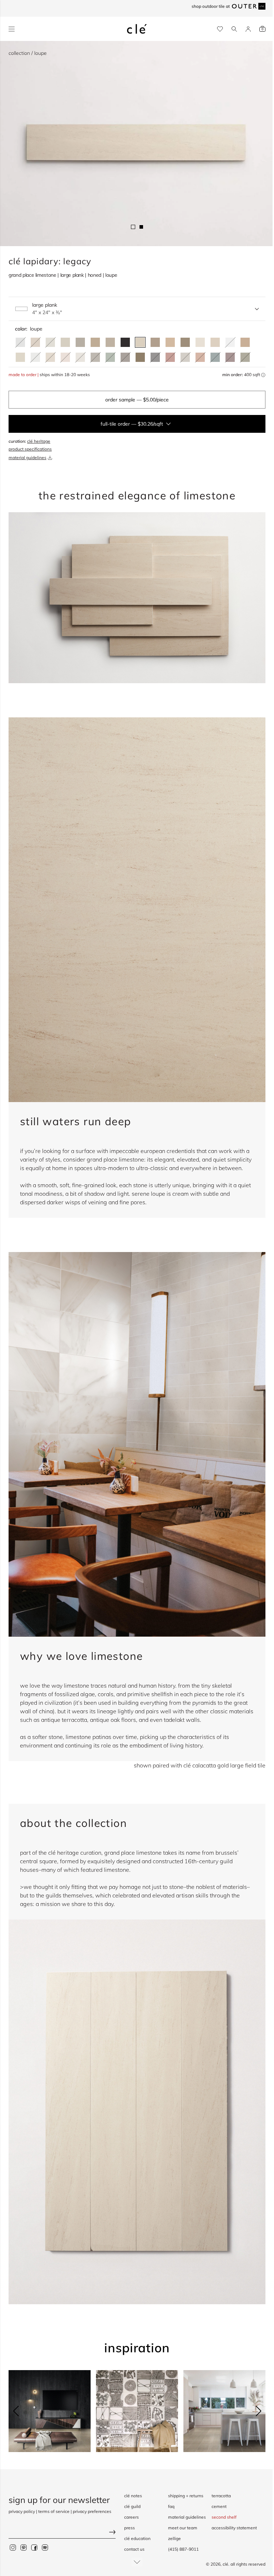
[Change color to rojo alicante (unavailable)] (200, 357)
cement (219, 2506)
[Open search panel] (234, 29)
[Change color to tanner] (245, 342)
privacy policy (22, 2511)
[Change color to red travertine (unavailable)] (170, 357)
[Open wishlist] (220, 29)
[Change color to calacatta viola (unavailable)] (35, 342)
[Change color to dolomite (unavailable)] (230, 342)
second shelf (224, 2517)
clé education (137, 2538)
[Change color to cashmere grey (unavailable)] (95, 357)
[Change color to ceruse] (200, 342)
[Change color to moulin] (110, 342)
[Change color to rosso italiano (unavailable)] (230, 357)
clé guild (132, 2506)
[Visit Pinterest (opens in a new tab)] (24, 2548)
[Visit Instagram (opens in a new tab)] (13, 2548)
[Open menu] (12, 29)
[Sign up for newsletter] (62, 2533)
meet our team (183, 2528)
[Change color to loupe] (140, 342)
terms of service (54, 2511)
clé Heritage (39, 441)
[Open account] (248, 29)
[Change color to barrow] (185, 342)
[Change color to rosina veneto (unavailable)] (65, 357)
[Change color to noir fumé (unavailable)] (155, 357)
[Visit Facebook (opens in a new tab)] (34, 2548)
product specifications (30, 449)
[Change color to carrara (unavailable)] (20, 342)
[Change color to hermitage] (170, 342)
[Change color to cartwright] (125, 342)
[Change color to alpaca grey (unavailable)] (185, 357)
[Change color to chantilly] (140, 357)
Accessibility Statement (234, 2528)
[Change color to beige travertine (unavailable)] (50, 357)
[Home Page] (137, 29)
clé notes (133, 2496)
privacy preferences (92, 2511)
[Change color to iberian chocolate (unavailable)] (125, 357)
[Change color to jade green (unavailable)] (110, 357)
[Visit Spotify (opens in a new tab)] (45, 2548)
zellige (174, 2538)
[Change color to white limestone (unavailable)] (80, 357)
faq (171, 2506)
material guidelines (27, 458)
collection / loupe (28, 53)
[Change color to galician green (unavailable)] (245, 357)
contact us (134, 2549)
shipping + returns (186, 2496)
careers (131, 2517)
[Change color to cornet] (80, 342)
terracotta (221, 2496)
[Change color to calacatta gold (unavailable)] (50, 342)
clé (225, 2564)
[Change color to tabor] (65, 342)
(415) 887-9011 (183, 2549)
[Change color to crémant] (20, 357)
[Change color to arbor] (155, 342)
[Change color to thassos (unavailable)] (35, 357)
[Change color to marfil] (215, 342)
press (130, 2528)
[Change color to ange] (95, 342)
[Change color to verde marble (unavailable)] (215, 357)
